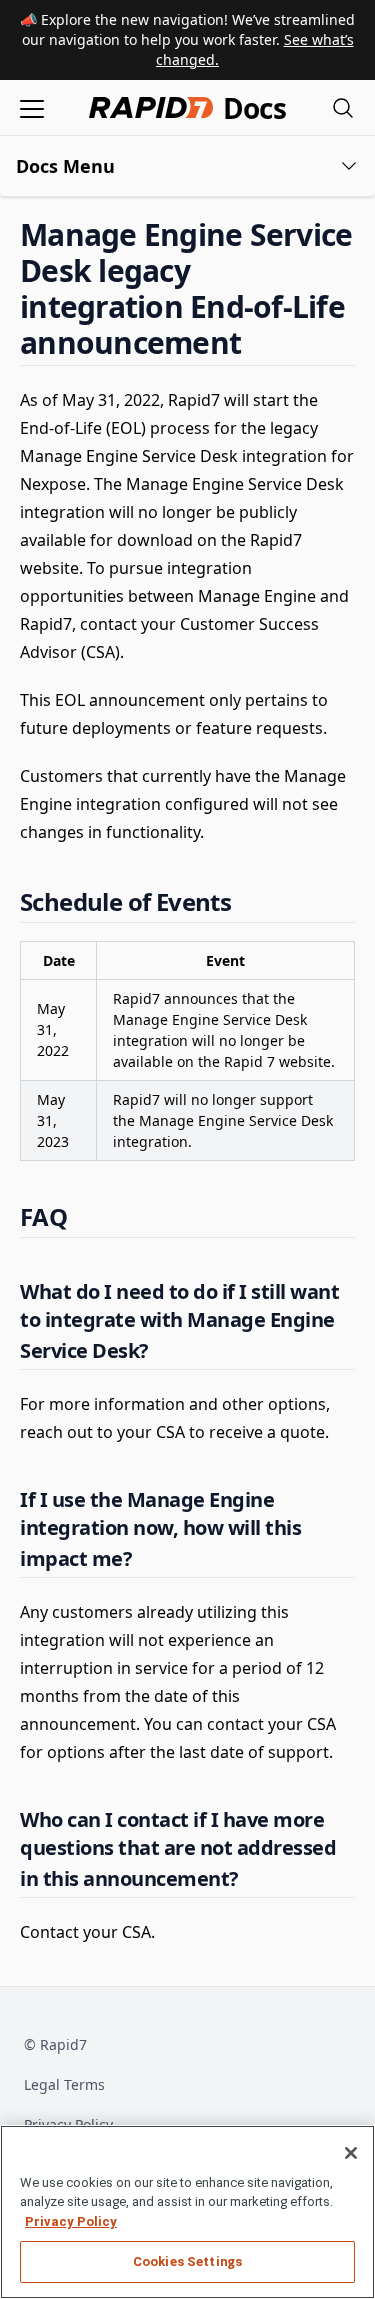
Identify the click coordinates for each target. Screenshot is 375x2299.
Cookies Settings (187, 2261)
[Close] (351, 2153)
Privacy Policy (71, 2221)
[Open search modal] (343, 107)
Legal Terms (64, 2084)
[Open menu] (32, 107)
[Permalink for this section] (258, 342)
